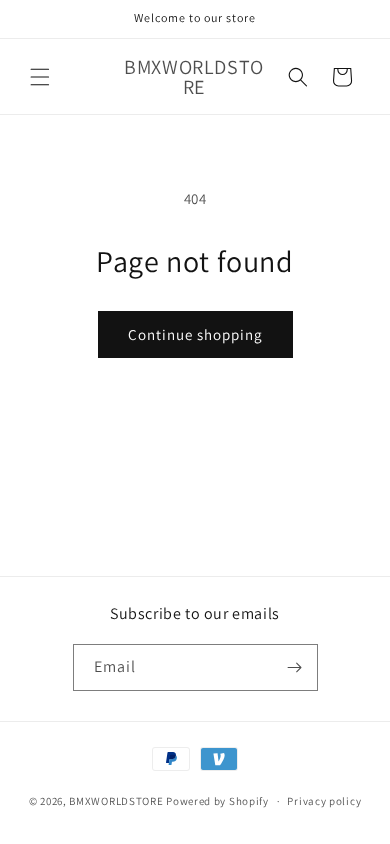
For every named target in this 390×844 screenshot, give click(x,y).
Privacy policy (324, 801)
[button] (40, 77)
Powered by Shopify (217, 801)
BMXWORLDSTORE (116, 801)
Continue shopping (195, 334)
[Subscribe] (295, 667)
